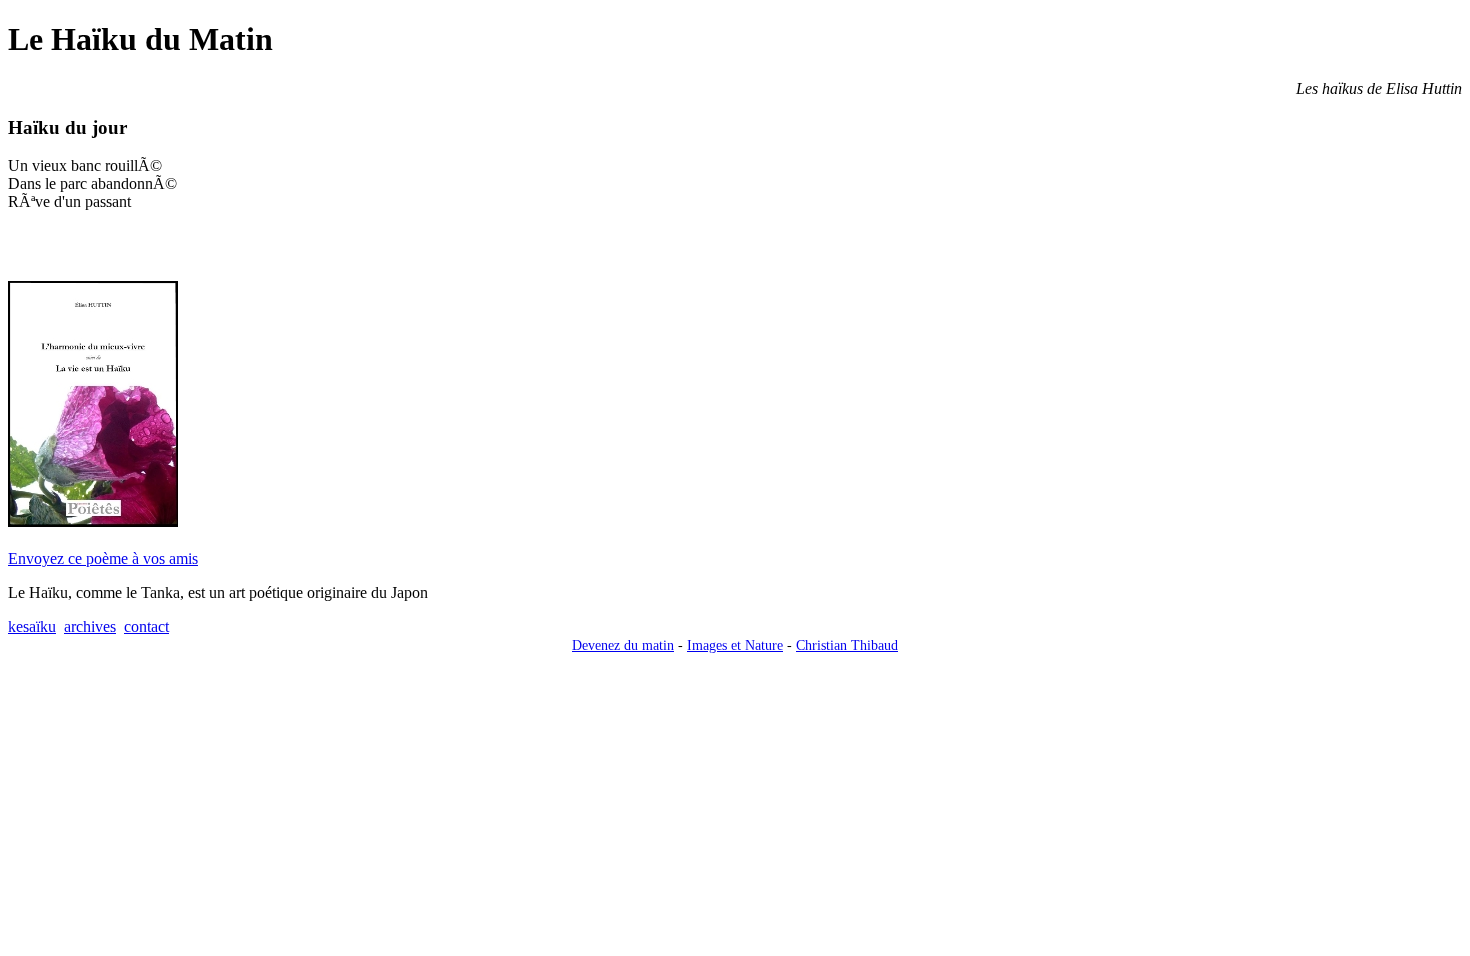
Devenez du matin (623, 645)
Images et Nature (735, 645)
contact (146, 626)
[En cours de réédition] (93, 521)
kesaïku (32, 626)
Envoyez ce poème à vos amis (103, 558)
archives (90, 626)
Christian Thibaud (847, 645)
